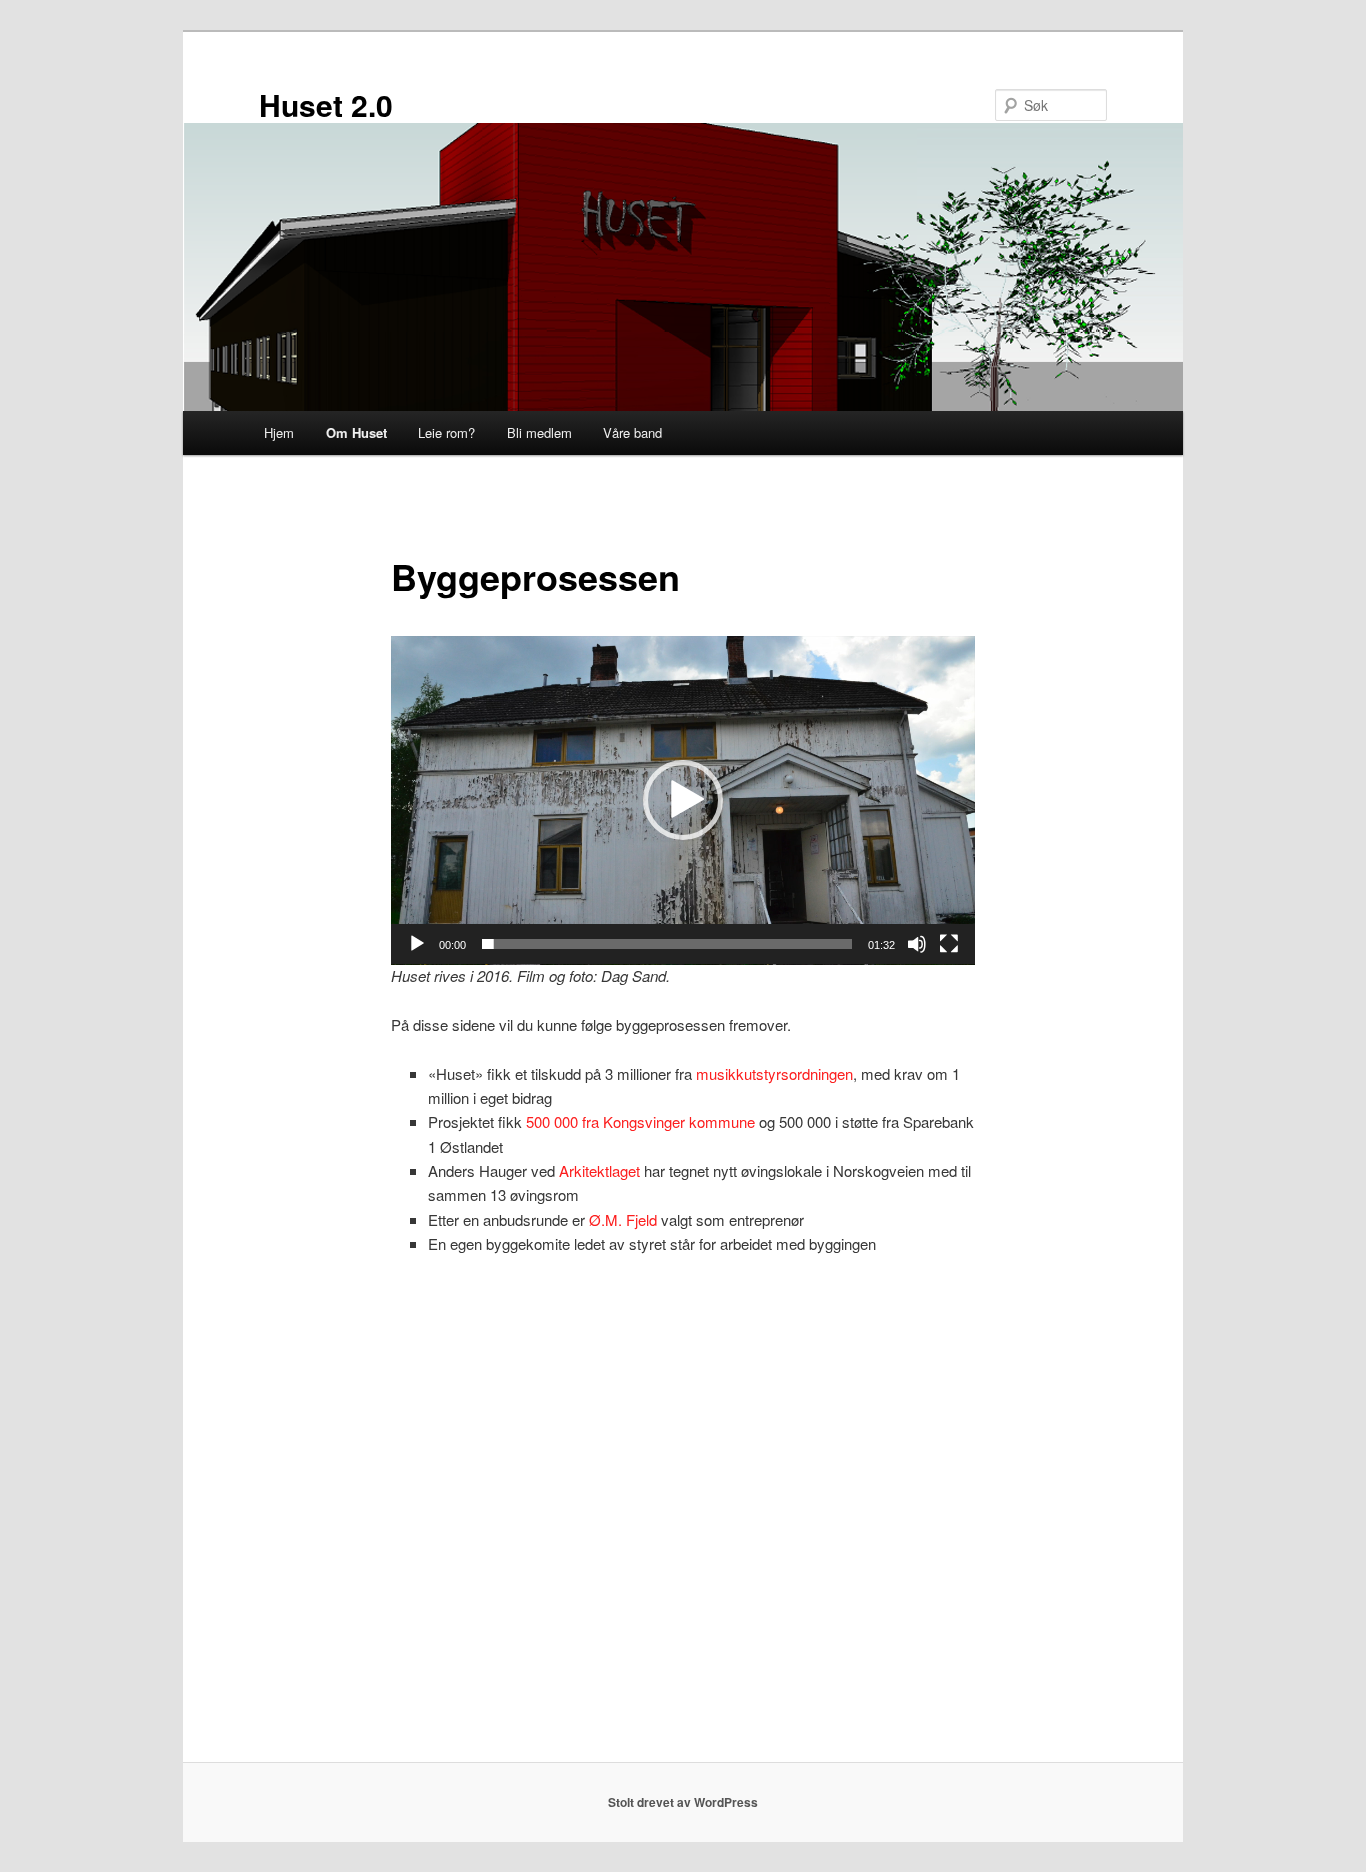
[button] (683, 800)
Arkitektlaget (599, 1170)
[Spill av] (417, 944)
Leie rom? (446, 432)
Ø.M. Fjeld (623, 1219)
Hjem (279, 432)
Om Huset (356, 432)
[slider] (667, 944)
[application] (683, 800)
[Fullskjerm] (949, 944)
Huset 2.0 (326, 104)
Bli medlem (539, 432)
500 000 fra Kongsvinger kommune (640, 1121)
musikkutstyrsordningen (774, 1073)
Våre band (632, 432)
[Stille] (917, 944)
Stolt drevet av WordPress (683, 1802)
